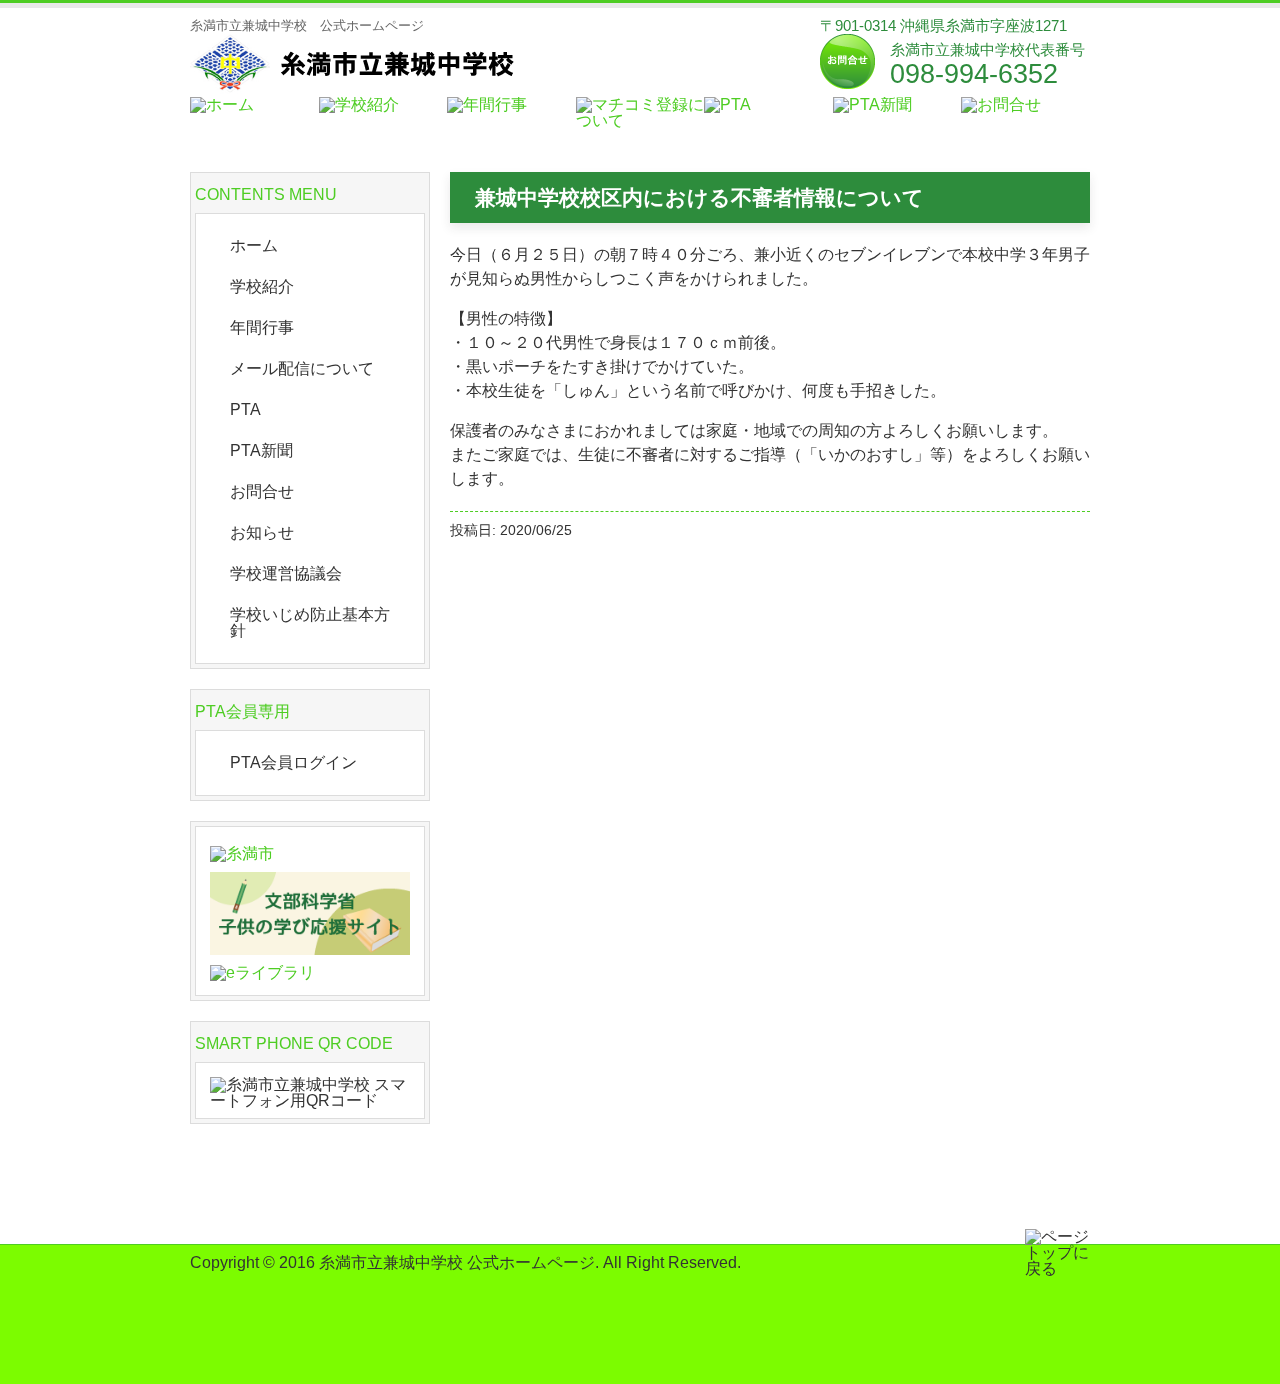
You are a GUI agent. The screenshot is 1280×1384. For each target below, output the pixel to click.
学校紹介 (262, 286)
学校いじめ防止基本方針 (310, 622)
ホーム (254, 245)
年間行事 (262, 327)
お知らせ (262, 532)
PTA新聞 (261, 450)
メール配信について (302, 368)
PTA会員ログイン (293, 762)
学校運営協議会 (286, 573)
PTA (245, 409)
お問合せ (262, 491)
